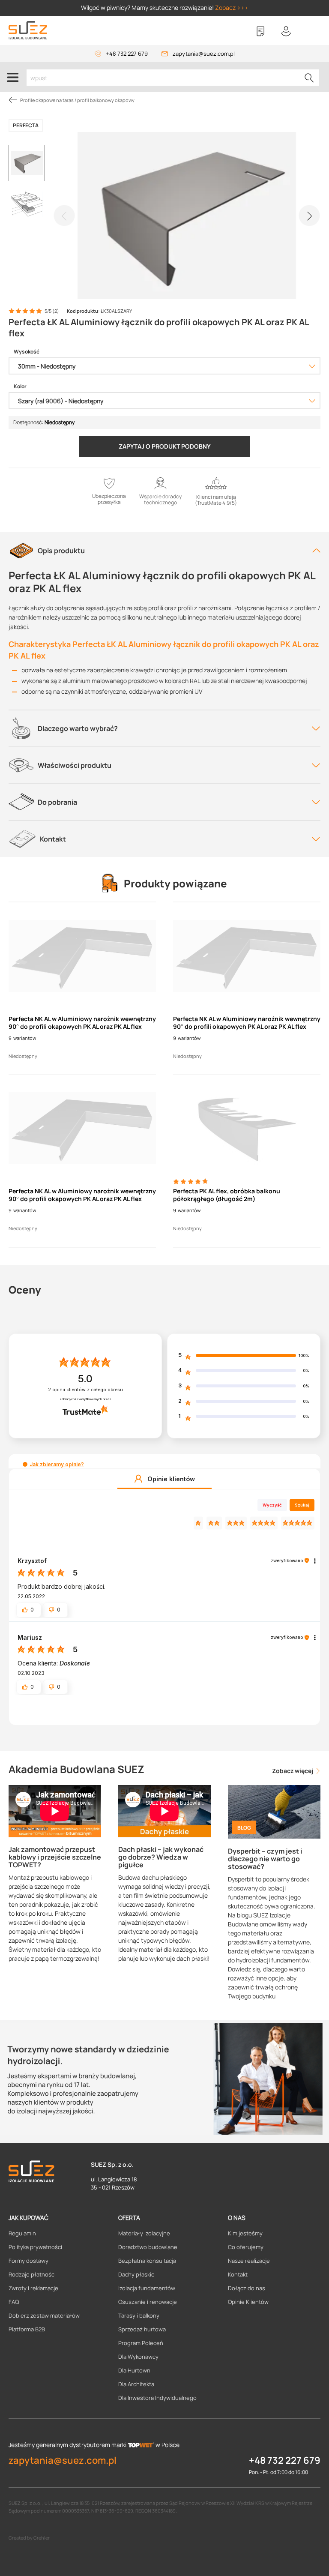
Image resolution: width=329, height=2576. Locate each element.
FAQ (14, 2302)
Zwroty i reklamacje (33, 2288)
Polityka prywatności (35, 2247)
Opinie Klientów (248, 2302)
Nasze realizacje (249, 2261)
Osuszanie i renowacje (148, 2302)
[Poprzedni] (64, 216)
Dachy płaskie (136, 2274)
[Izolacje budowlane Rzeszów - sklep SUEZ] (28, 30)
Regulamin (22, 2233)
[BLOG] (274, 1811)
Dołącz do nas (247, 2288)
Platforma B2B (27, 2329)
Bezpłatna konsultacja (147, 2261)
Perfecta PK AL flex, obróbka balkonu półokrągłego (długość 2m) (227, 1195)
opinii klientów (85, 1390)
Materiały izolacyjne (144, 2233)
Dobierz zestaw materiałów (44, 2315)
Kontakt (238, 2274)
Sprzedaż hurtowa (142, 2329)
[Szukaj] (309, 78)
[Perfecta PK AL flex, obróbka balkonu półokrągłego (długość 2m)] (247, 1128)
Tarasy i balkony (139, 2315)
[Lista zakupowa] (260, 31)
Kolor (20, 386)
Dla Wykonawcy (138, 2357)
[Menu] (13, 77)
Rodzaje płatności (32, 2274)
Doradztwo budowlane (148, 2247)
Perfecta (26, 125)
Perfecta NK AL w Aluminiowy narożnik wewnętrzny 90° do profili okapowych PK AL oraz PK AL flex (82, 1023)
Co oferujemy (246, 2247)
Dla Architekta (136, 2384)
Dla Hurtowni (135, 2370)
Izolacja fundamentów (147, 2288)
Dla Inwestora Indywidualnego (157, 2398)
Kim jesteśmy (245, 2233)
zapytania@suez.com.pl (204, 54)
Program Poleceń (141, 2343)
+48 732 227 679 (127, 54)
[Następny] (309, 216)
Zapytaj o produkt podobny (165, 446)
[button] (25, 1464)
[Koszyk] (312, 31)
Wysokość (27, 352)
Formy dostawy (28, 2261)
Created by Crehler (29, 2538)
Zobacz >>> (232, 7)
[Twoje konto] (286, 31)
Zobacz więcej (293, 1771)
